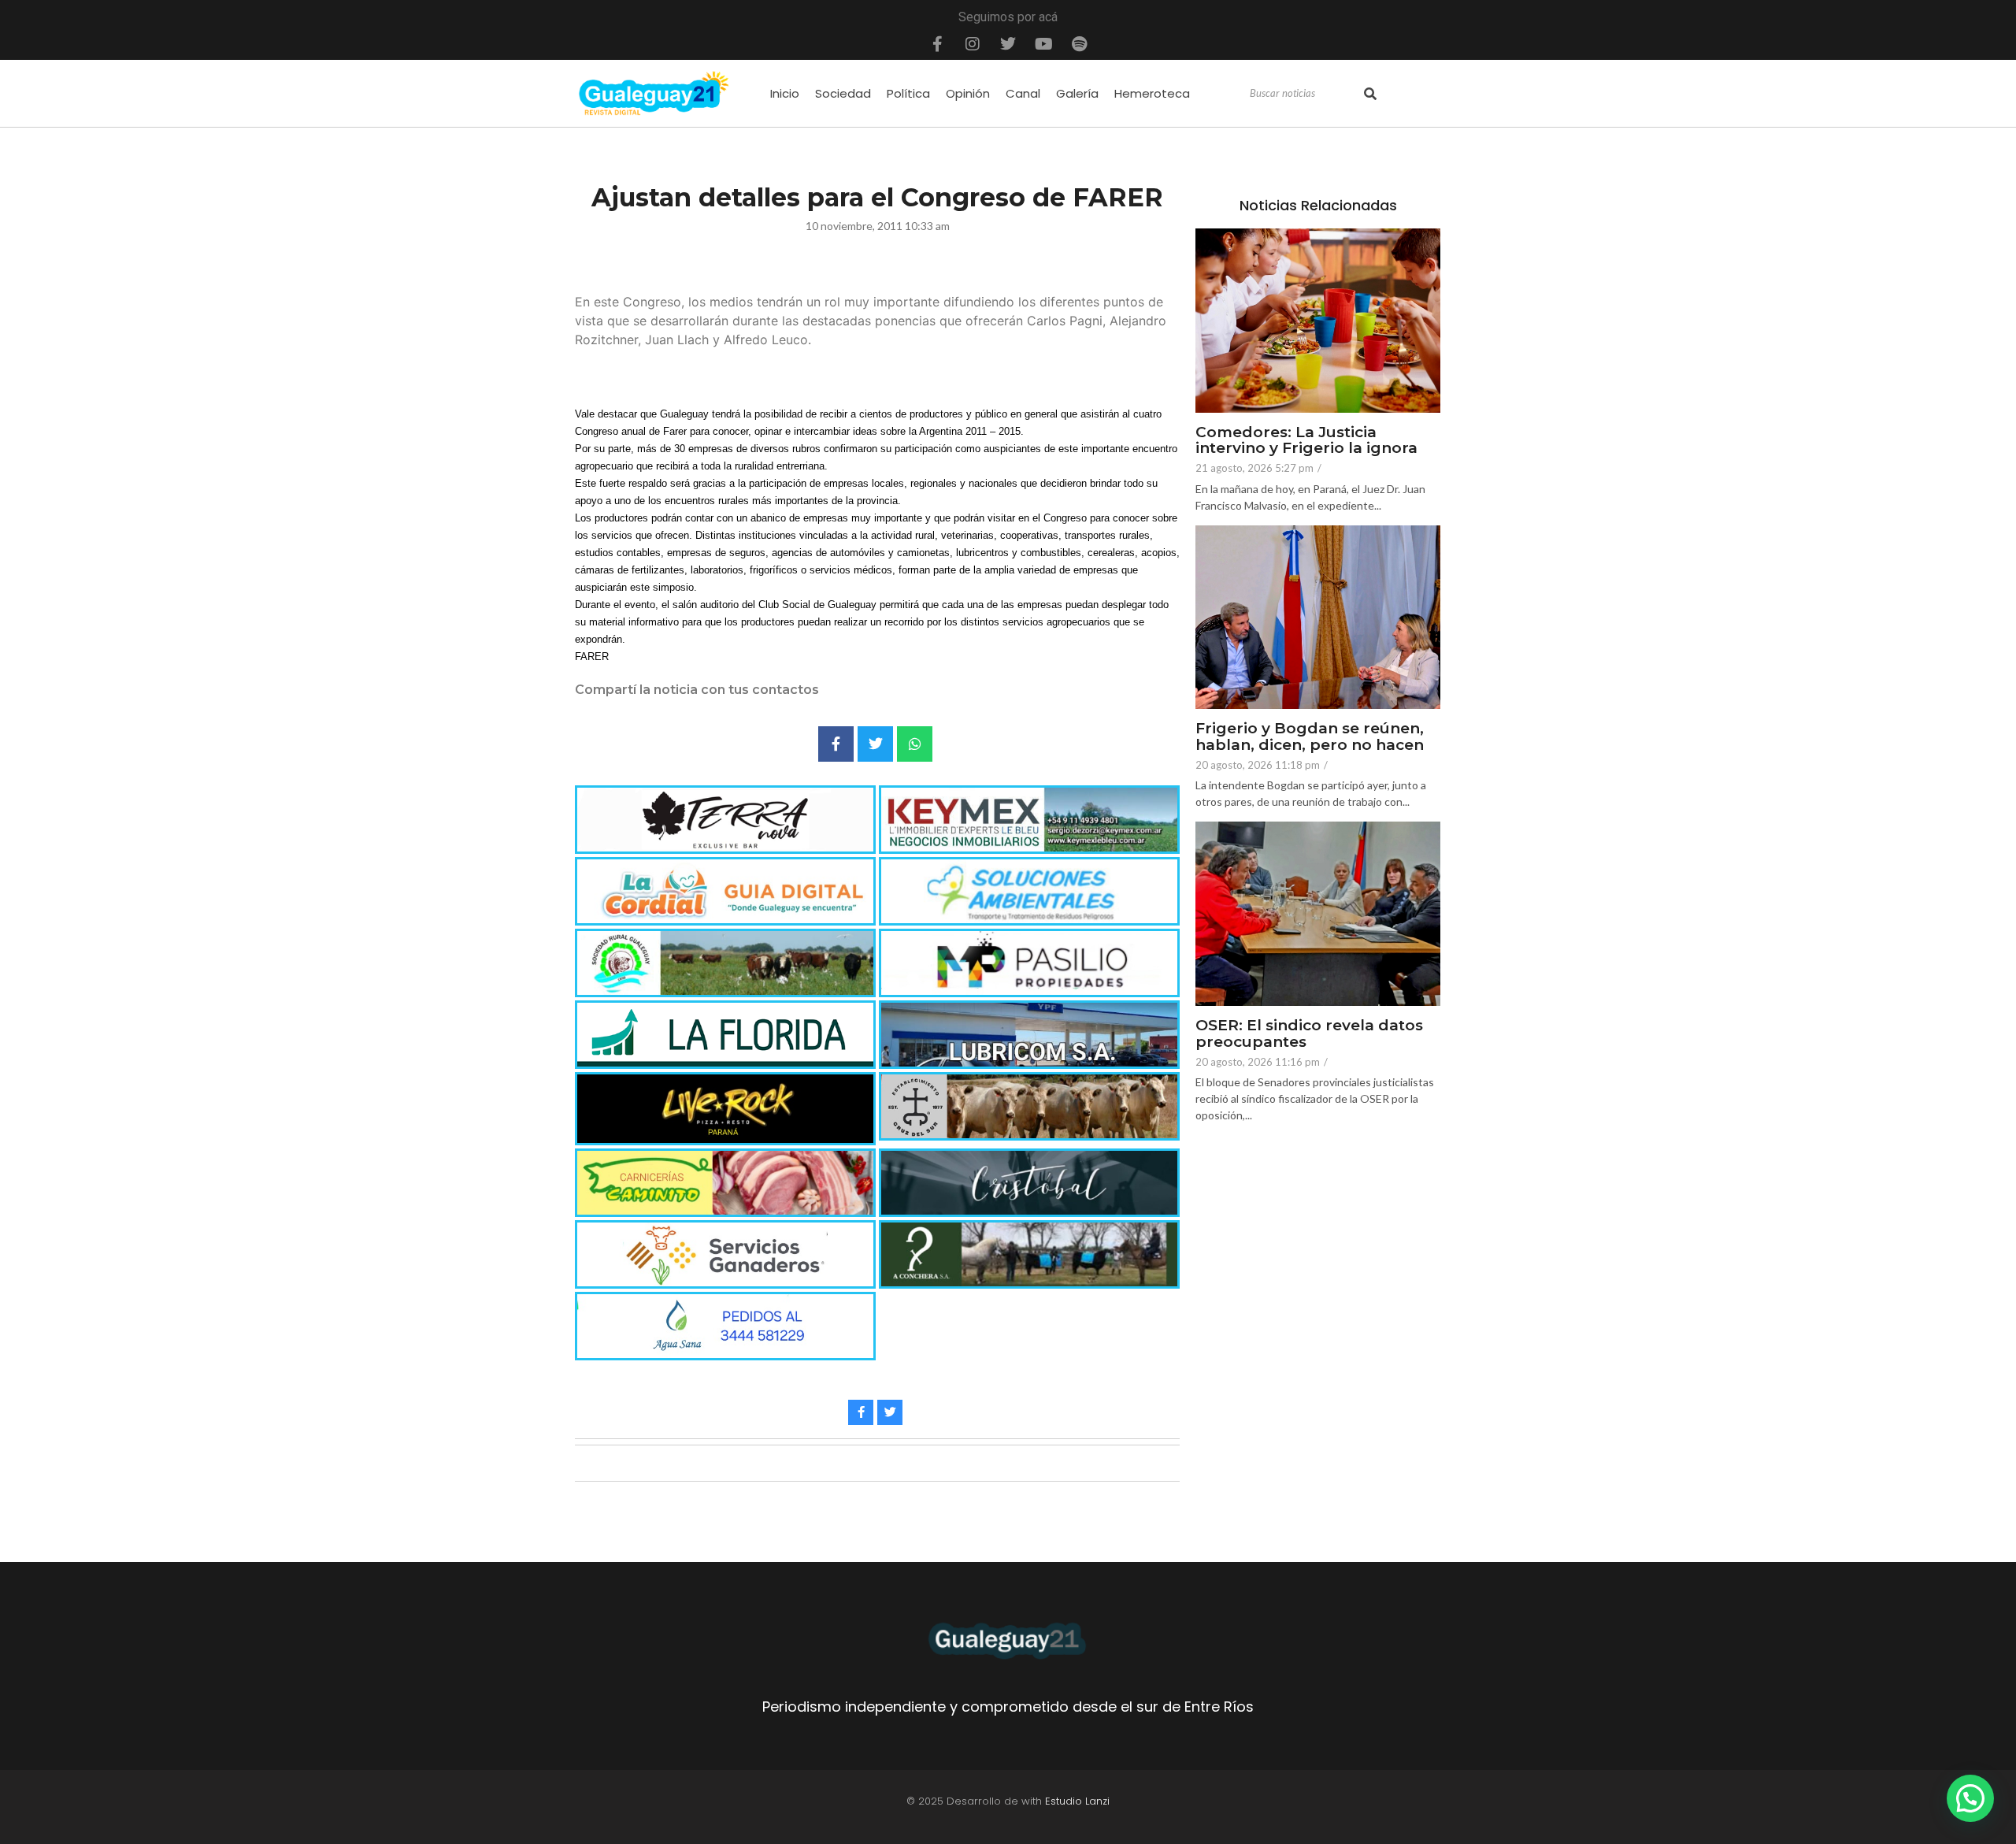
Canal (1023, 93)
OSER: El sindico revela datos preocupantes (1309, 1034)
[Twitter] (1008, 44)
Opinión (968, 93)
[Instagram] (973, 44)
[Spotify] (1079, 44)
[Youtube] (1043, 44)
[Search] (1370, 94)
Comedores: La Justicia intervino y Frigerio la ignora (1306, 441)
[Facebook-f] (937, 44)
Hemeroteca (1152, 93)
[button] (1970, 1798)
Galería (1077, 93)
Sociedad (843, 93)
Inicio (785, 93)
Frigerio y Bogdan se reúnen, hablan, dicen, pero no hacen (1310, 737)
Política (908, 93)
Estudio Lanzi (1077, 1801)
